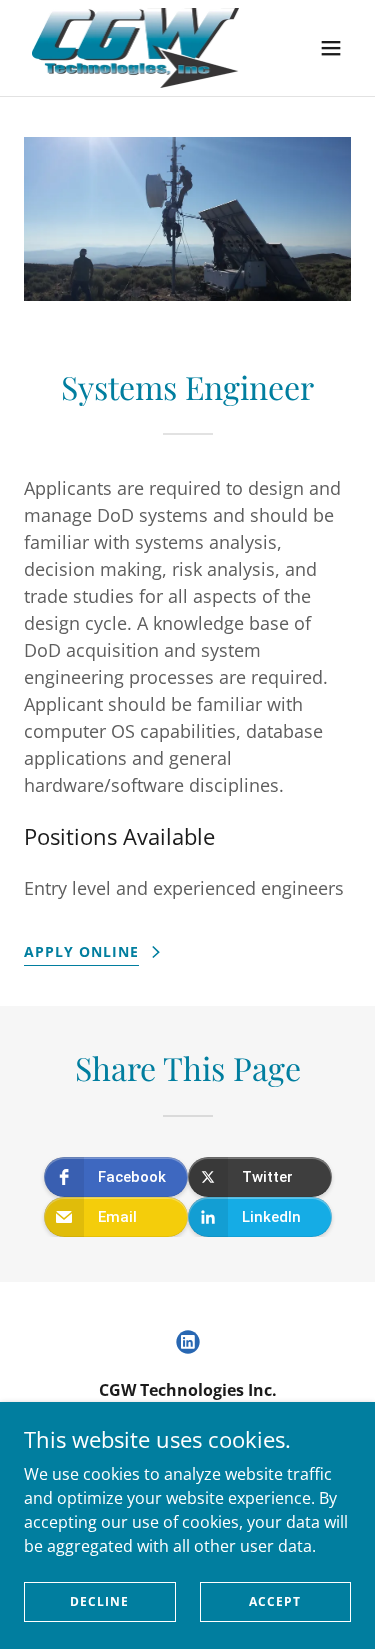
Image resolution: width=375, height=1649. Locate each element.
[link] (135, 48)
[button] (331, 48)
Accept (275, 1601)
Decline (99, 1601)
